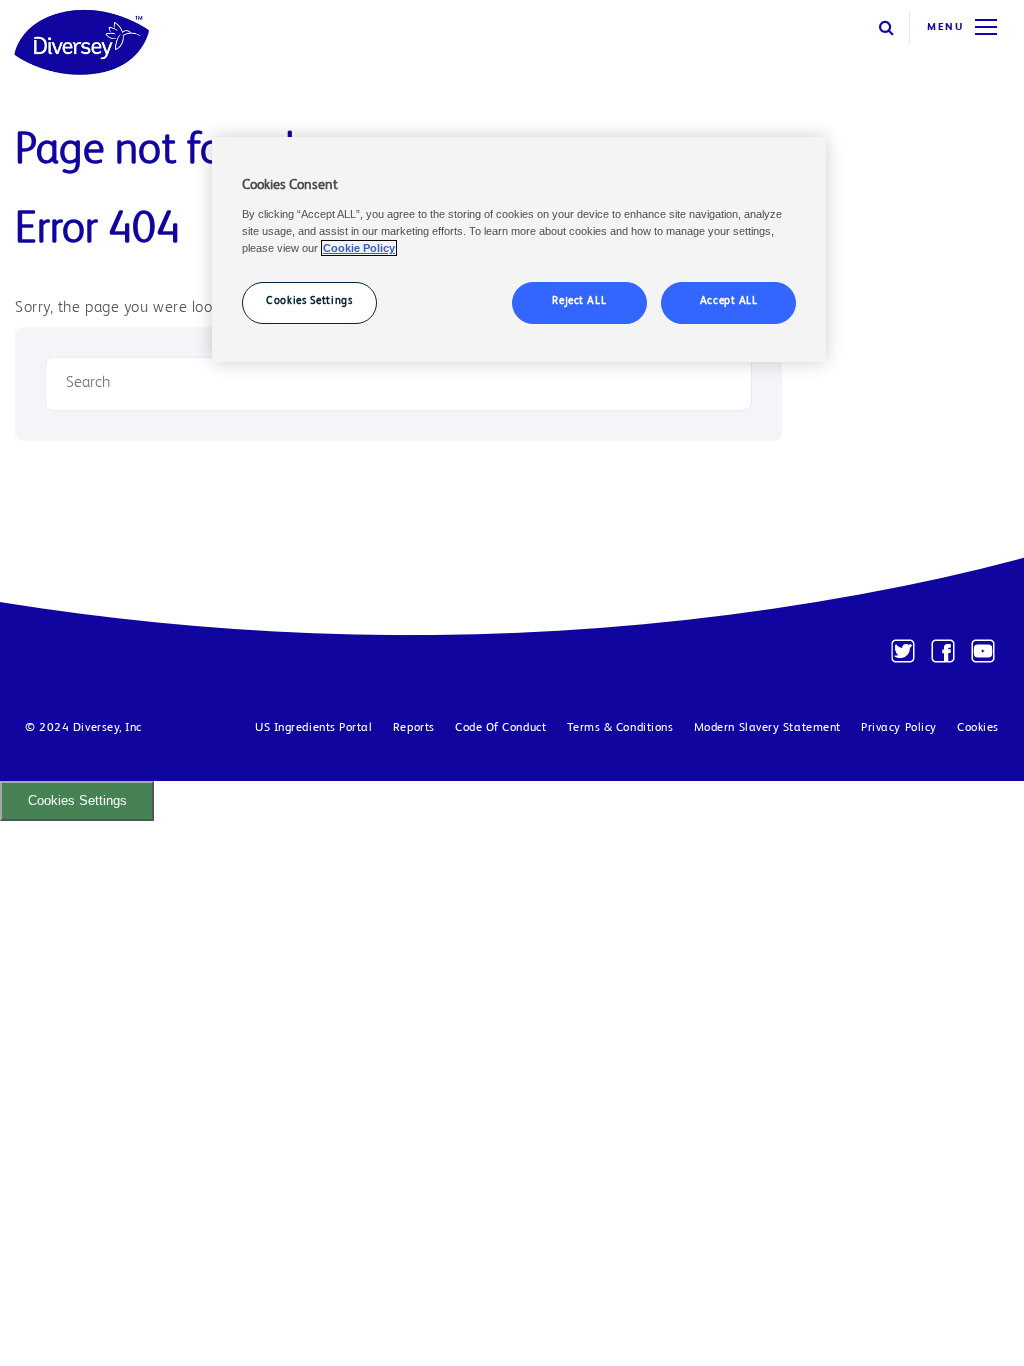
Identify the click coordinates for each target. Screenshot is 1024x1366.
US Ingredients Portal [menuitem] (314, 728)
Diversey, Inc (107, 728)
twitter (903, 651)
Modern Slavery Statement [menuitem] (767, 728)
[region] (519, 250)
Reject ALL (579, 302)
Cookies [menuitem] (978, 728)
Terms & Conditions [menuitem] (620, 728)
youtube (983, 651)
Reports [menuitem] (414, 728)
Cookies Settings (77, 800)
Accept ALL (729, 302)
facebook (943, 651)
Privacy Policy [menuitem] (899, 728)
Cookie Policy (359, 248)
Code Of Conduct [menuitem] (500, 728)
